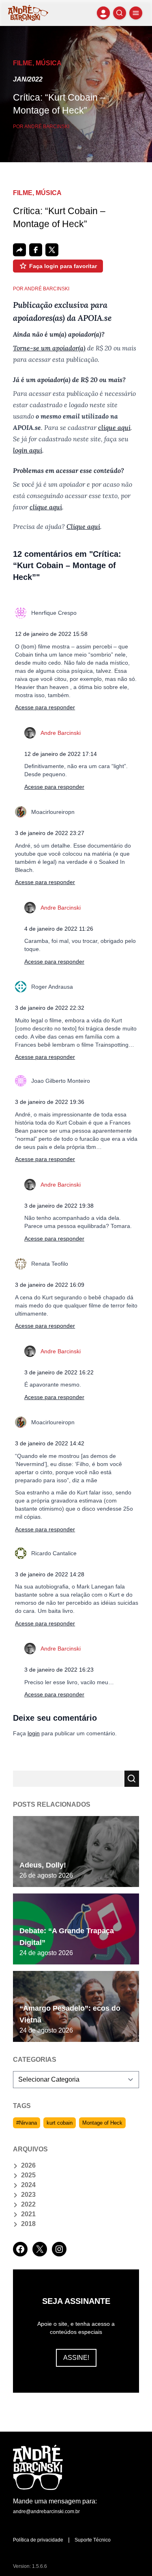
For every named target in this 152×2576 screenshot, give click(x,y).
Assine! (76, 2358)
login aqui (28, 450)
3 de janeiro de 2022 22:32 (50, 1008)
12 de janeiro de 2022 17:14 (61, 754)
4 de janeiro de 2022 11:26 (59, 929)
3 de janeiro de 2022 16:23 (59, 1670)
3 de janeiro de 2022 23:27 (50, 833)
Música (49, 63)
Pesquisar (132, 1779)
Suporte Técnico (93, 2540)
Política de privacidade (38, 2540)
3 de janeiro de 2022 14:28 (50, 1574)
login (34, 1733)
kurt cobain (60, 2123)
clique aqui (114, 427)
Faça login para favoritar (63, 266)
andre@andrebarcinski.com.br (46, 2512)
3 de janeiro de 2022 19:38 (59, 1206)
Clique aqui (83, 526)
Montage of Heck (102, 2123)
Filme (23, 63)
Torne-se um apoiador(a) (49, 348)
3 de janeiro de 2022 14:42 (50, 1443)
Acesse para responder (45, 707)
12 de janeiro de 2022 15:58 (51, 634)
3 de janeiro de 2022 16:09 (50, 1285)
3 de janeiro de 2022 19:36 (50, 1102)
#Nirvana (27, 2123)
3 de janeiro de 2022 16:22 (59, 1372)
